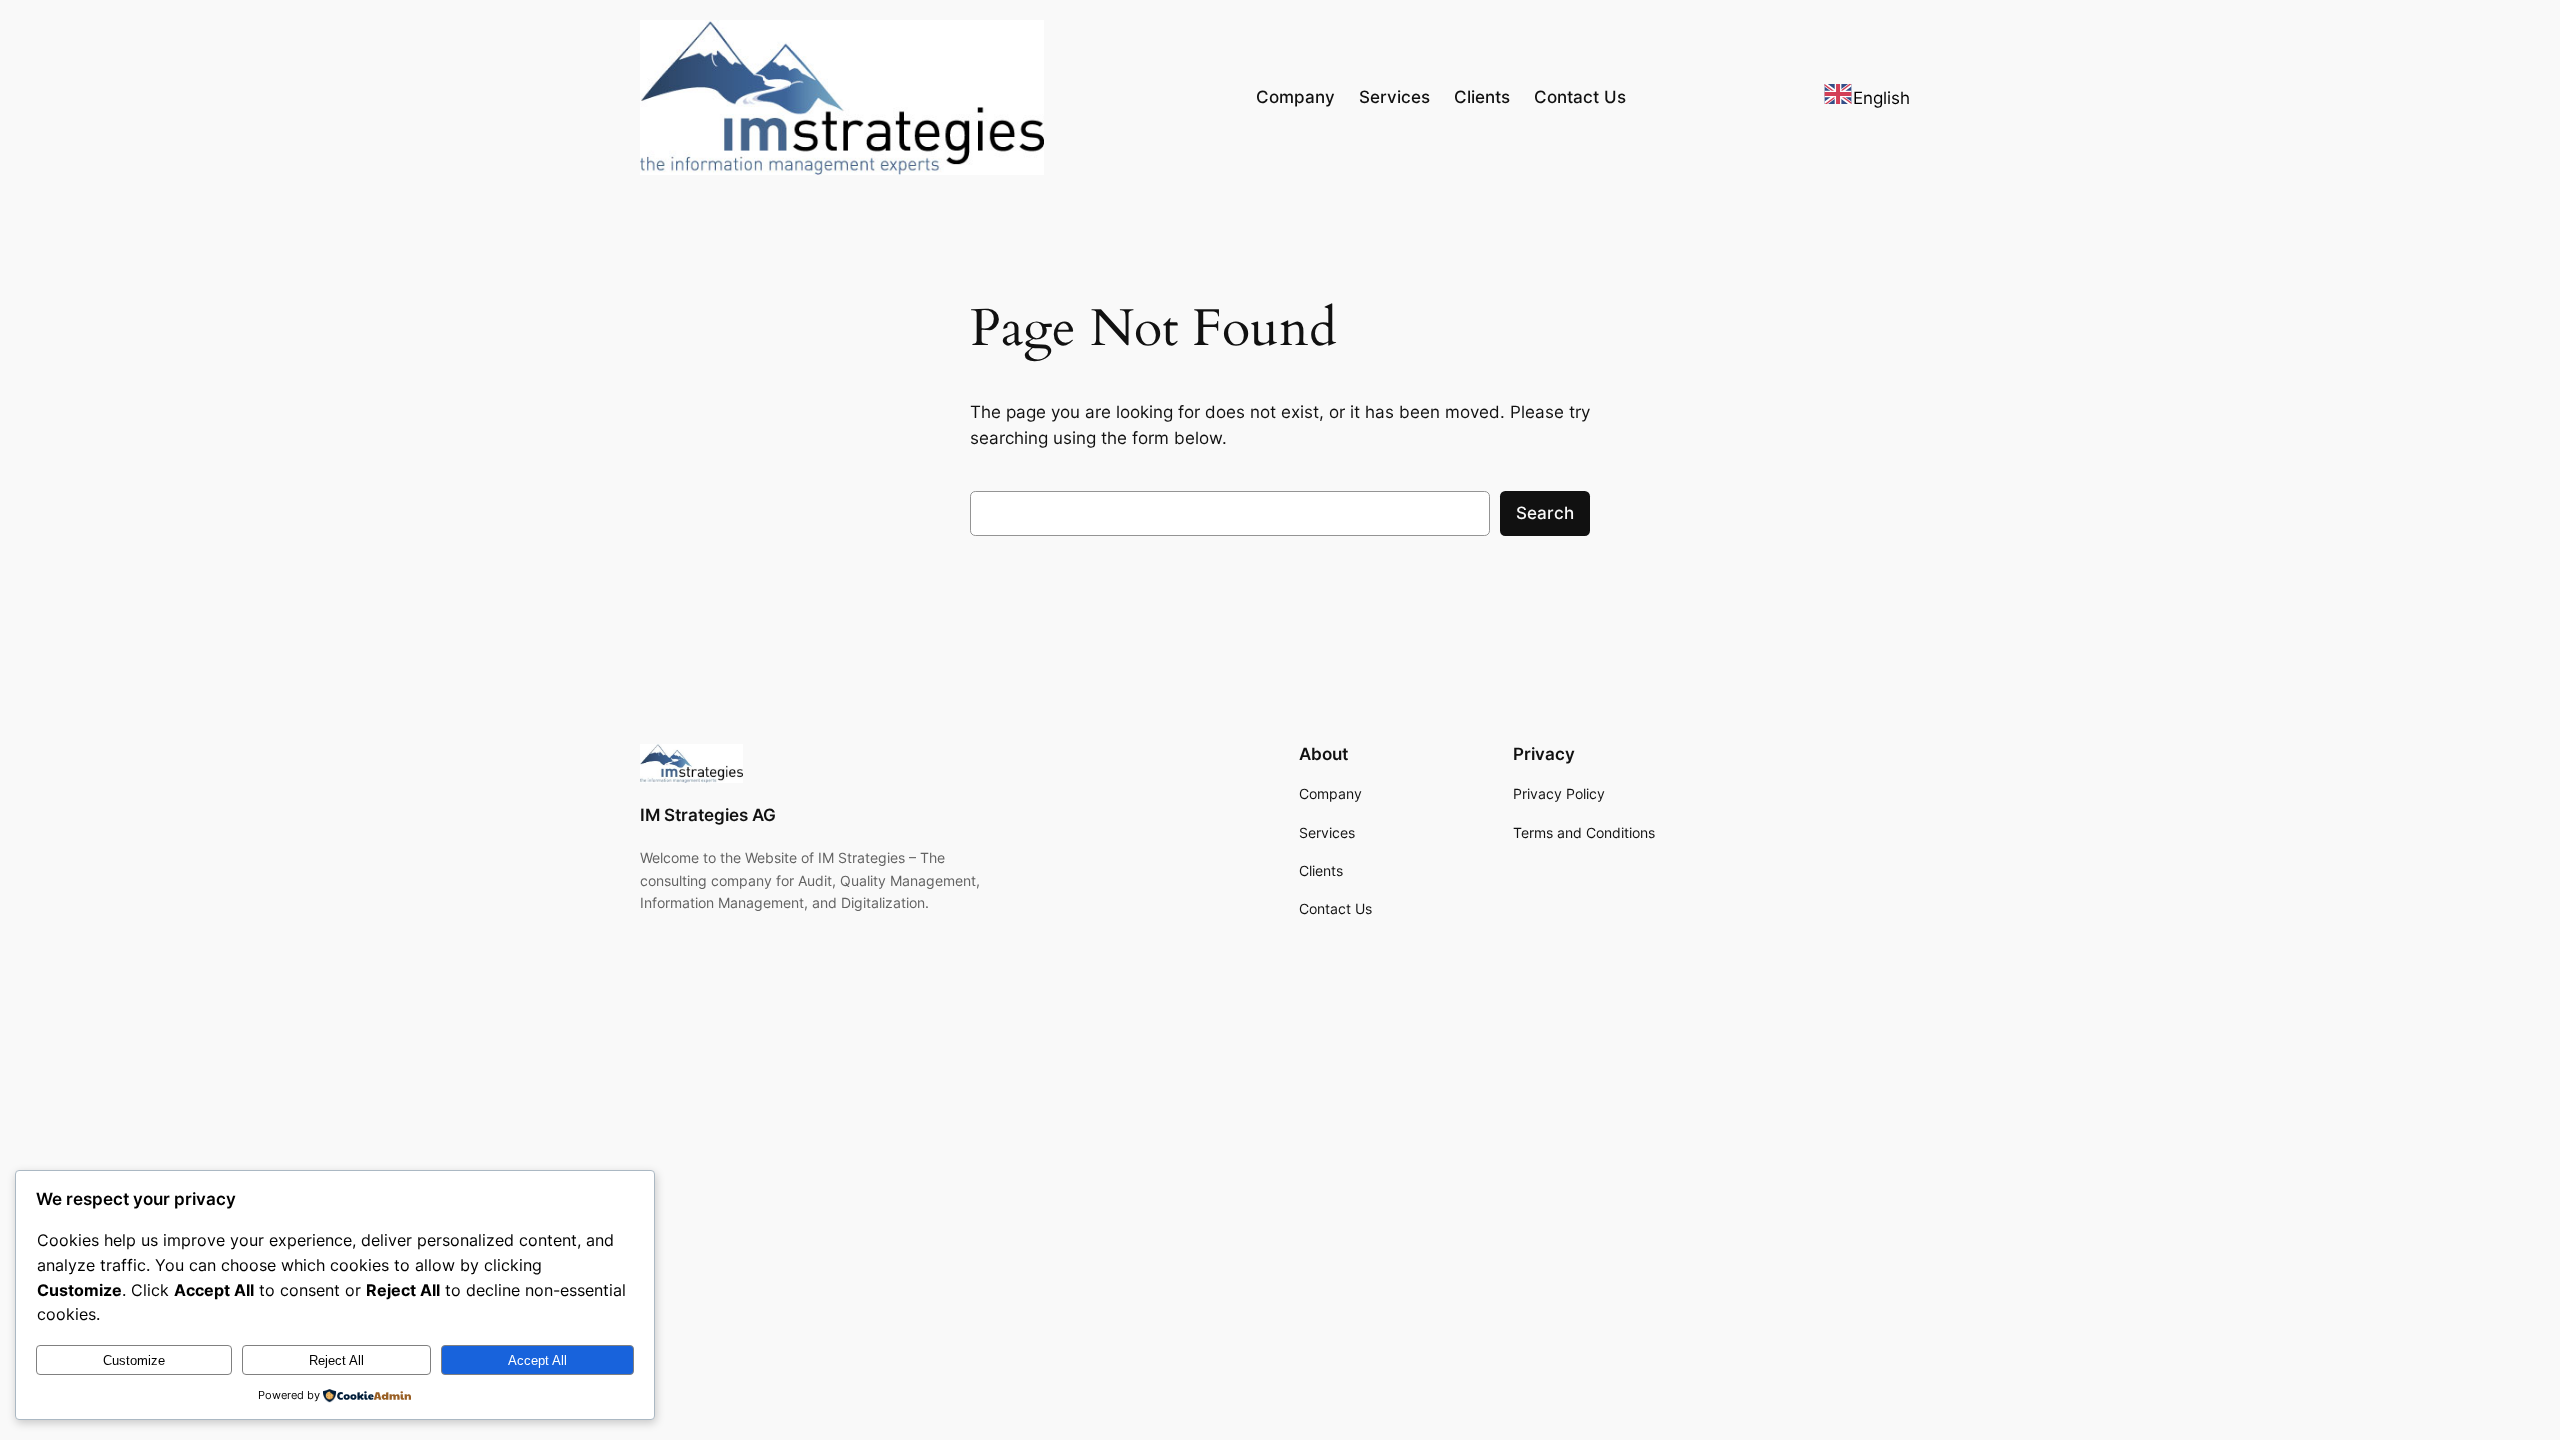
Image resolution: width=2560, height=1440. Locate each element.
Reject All (336, 1360)
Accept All (537, 1360)
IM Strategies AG (708, 815)
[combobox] (1866, 97)
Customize (134, 1360)
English (1881, 98)
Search (1545, 513)
